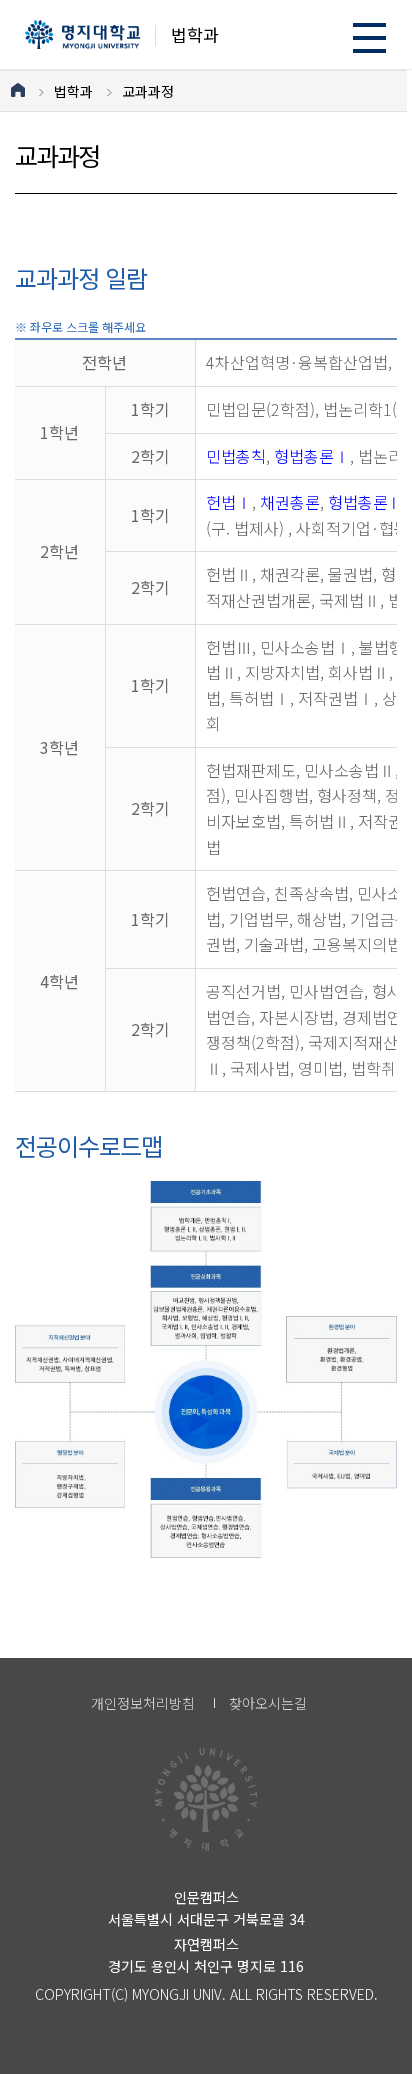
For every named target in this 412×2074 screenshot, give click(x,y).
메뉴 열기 (369, 37)
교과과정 (148, 91)
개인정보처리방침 (143, 1703)
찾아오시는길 (268, 1703)
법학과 (73, 91)
